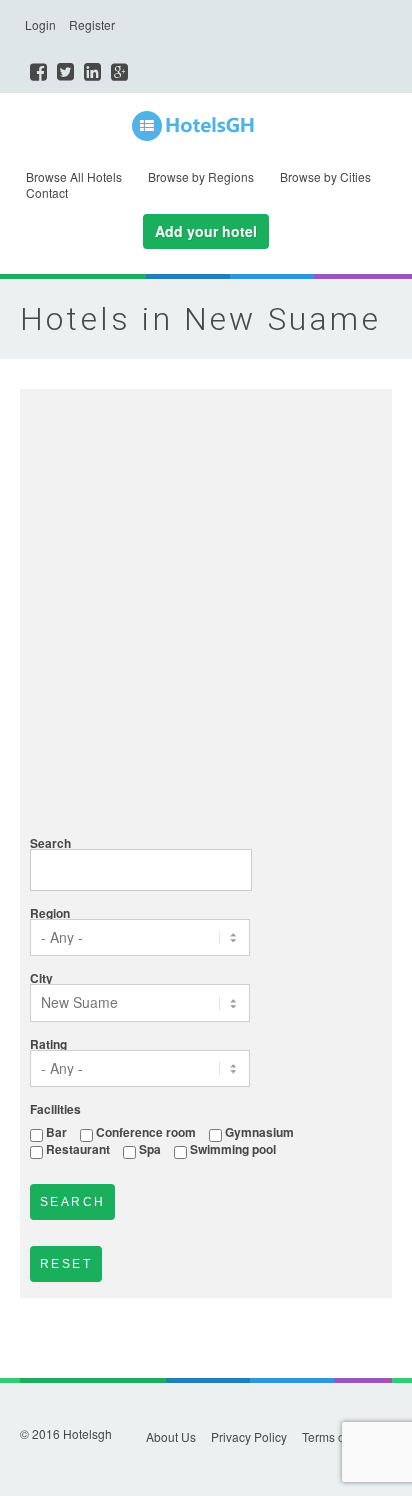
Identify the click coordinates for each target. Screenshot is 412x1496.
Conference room (146, 1132)
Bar (56, 1132)
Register (92, 24)
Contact (47, 192)
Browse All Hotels (74, 176)
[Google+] (119, 72)
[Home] (206, 126)
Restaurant (78, 1149)
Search (50, 843)
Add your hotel (206, 231)
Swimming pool (233, 1149)
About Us (171, 1436)
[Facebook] (38, 72)
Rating (48, 1044)
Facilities (55, 1109)
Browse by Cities (325, 176)
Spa (150, 1149)
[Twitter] (65, 72)
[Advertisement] (206, 615)
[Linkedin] (92, 72)
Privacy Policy (249, 1436)
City (41, 978)
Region (50, 913)
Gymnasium (259, 1132)
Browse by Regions (201, 176)
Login (40, 24)
